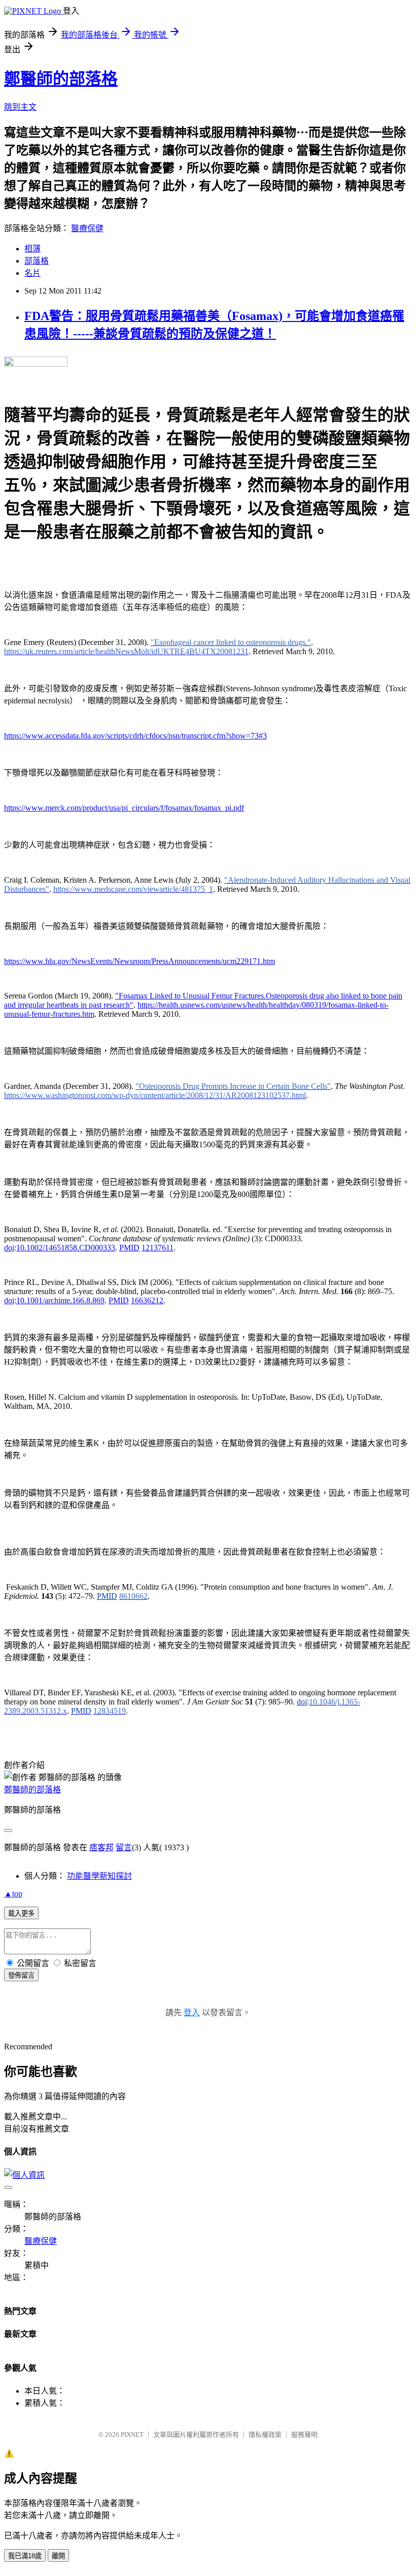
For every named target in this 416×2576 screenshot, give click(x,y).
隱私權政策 (265, 2435)
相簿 (32, 249)
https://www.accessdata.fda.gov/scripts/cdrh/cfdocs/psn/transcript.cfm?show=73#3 (135, 736)
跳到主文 (20, 107)
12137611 (158, 1248)
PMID (129, 1248)
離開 (58, 2556)
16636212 (147, 1300)
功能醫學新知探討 (99, 1876)
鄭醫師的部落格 (61, 79)
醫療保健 (87, 228)
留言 (124, 1847)
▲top (13, 1894)
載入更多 (21, 1913)
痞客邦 (101, 1847)
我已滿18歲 (25, 2556)
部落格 (37, 261)
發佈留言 (21, 1975)
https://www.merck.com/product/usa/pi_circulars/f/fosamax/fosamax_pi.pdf (124, 808)
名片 (32, 273)
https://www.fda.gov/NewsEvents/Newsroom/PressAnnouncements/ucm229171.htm (140, 961)
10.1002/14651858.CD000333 (66, 1248)
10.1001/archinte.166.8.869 (60, 1300)
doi (9, 1248)
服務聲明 (304, 2435)
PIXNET (132, 2435)
